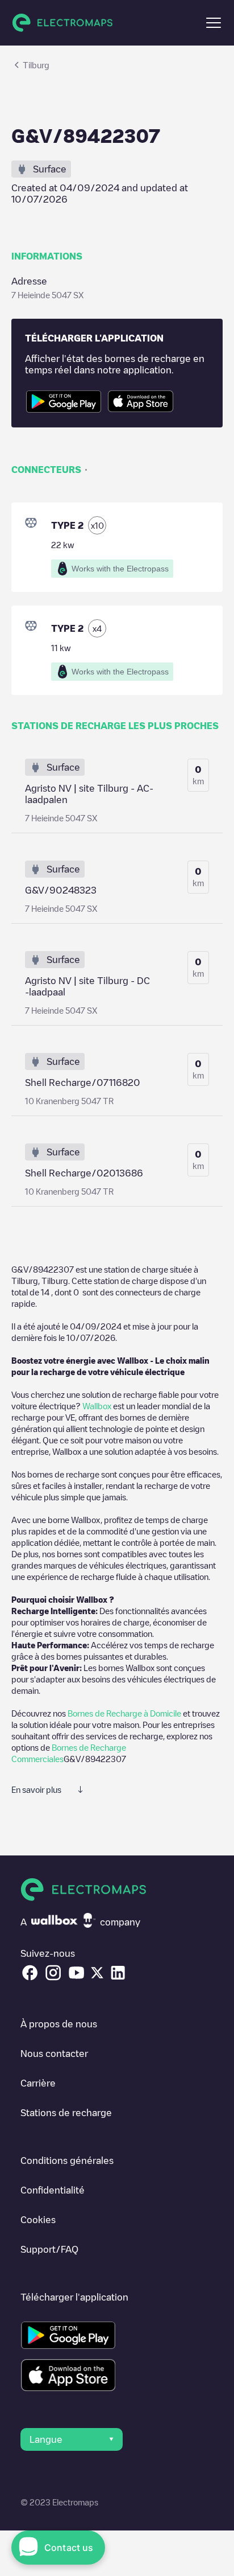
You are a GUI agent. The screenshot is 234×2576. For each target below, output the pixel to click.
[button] (214, 23)
